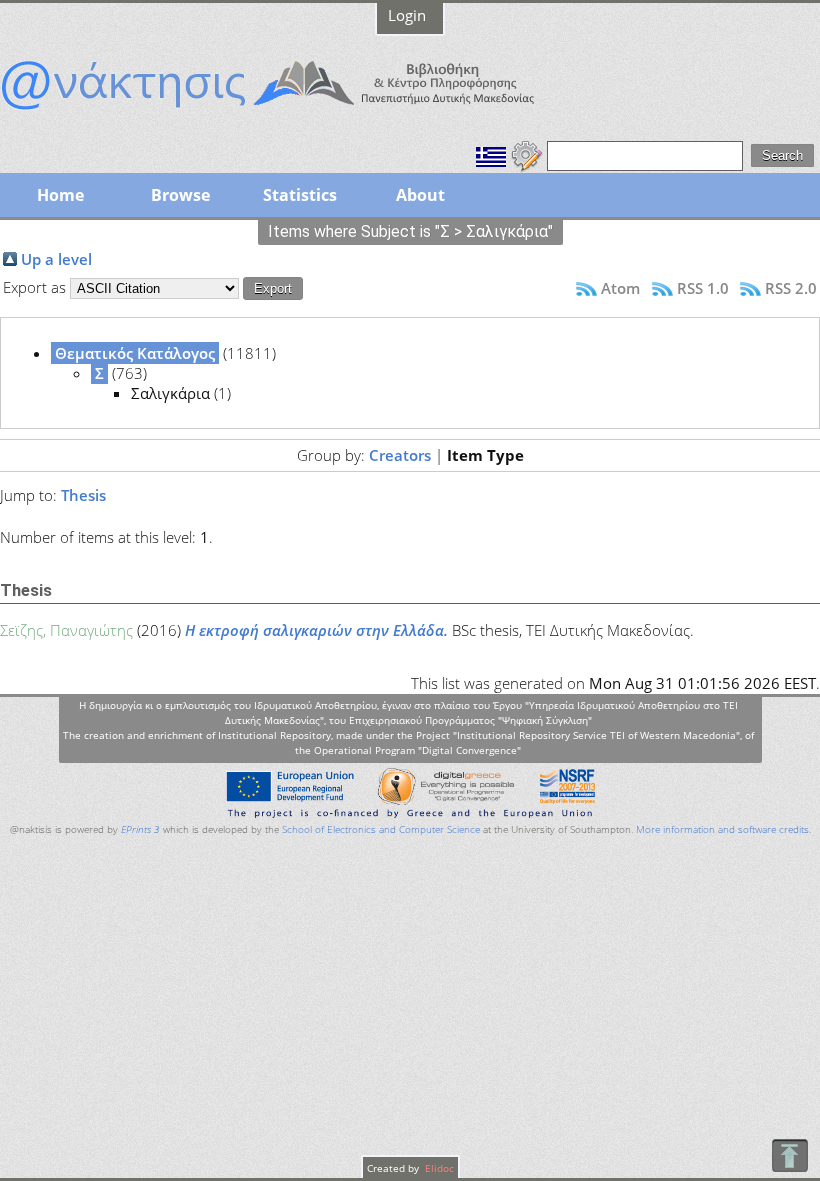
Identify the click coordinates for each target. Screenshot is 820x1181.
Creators (400, 455)
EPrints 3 (140, 829)
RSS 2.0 (791, 288)
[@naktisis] (300, 112)
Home (60, 195)
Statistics (300, 195)
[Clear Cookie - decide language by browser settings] (527, 154)
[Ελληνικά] (491, 154)
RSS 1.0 (703, 288)
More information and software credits (722, 829)
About (420, 195)
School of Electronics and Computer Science (381, 829)
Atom (620, 288)
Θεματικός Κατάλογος (135, 353)
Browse (180, 195)
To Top (789, 1155)
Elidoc (438, 1168)
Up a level (56, 259)
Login (407, 15)
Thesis (83, 495)
